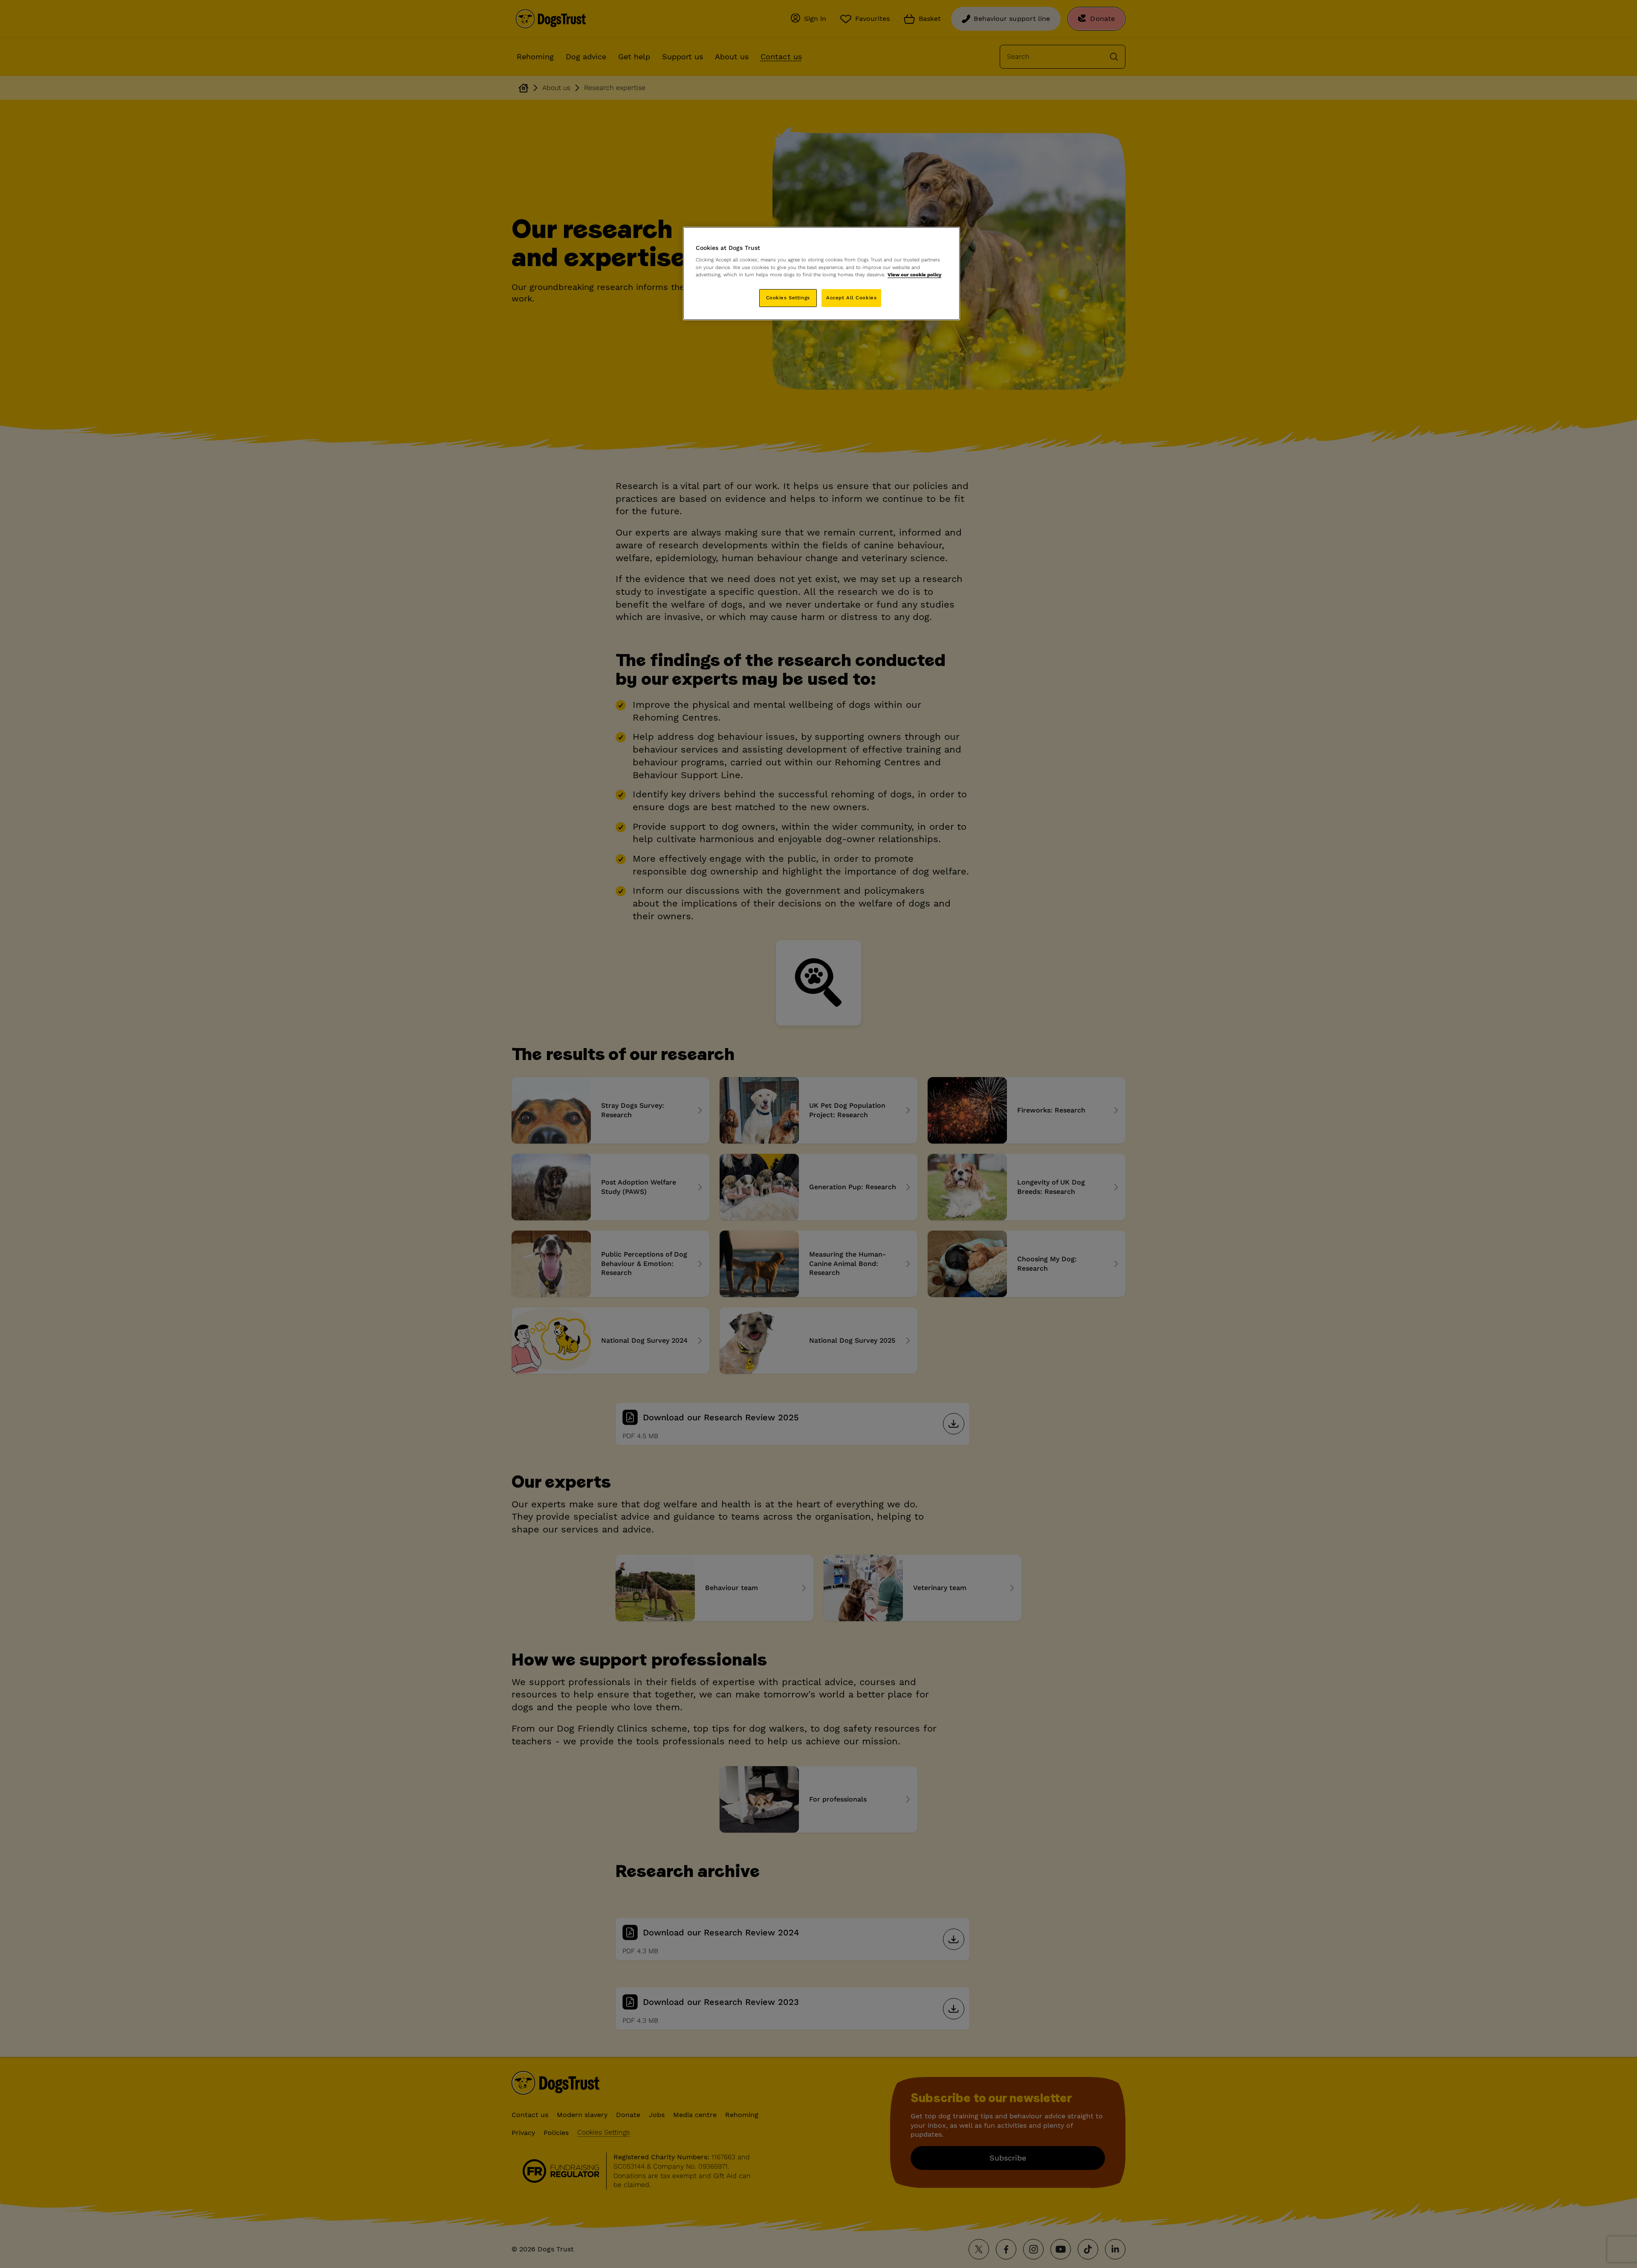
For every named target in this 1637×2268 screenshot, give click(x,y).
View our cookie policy (914, 275)
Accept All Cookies (851, 298)
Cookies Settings (788, 298)
